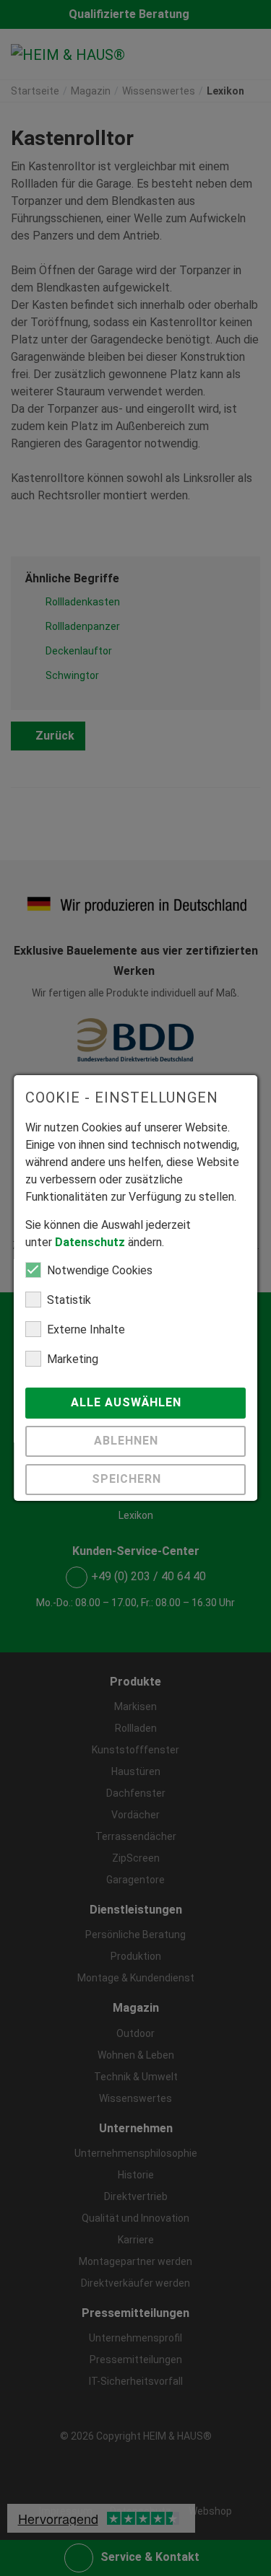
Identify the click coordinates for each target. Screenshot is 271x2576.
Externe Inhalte (86, 1329)
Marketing (73, 1359)
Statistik (69, 1300)
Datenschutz (90, 1242)
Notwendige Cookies (100, 1270)
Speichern (128, 1479)
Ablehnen (129, 1441)
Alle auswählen (129, 1402)
